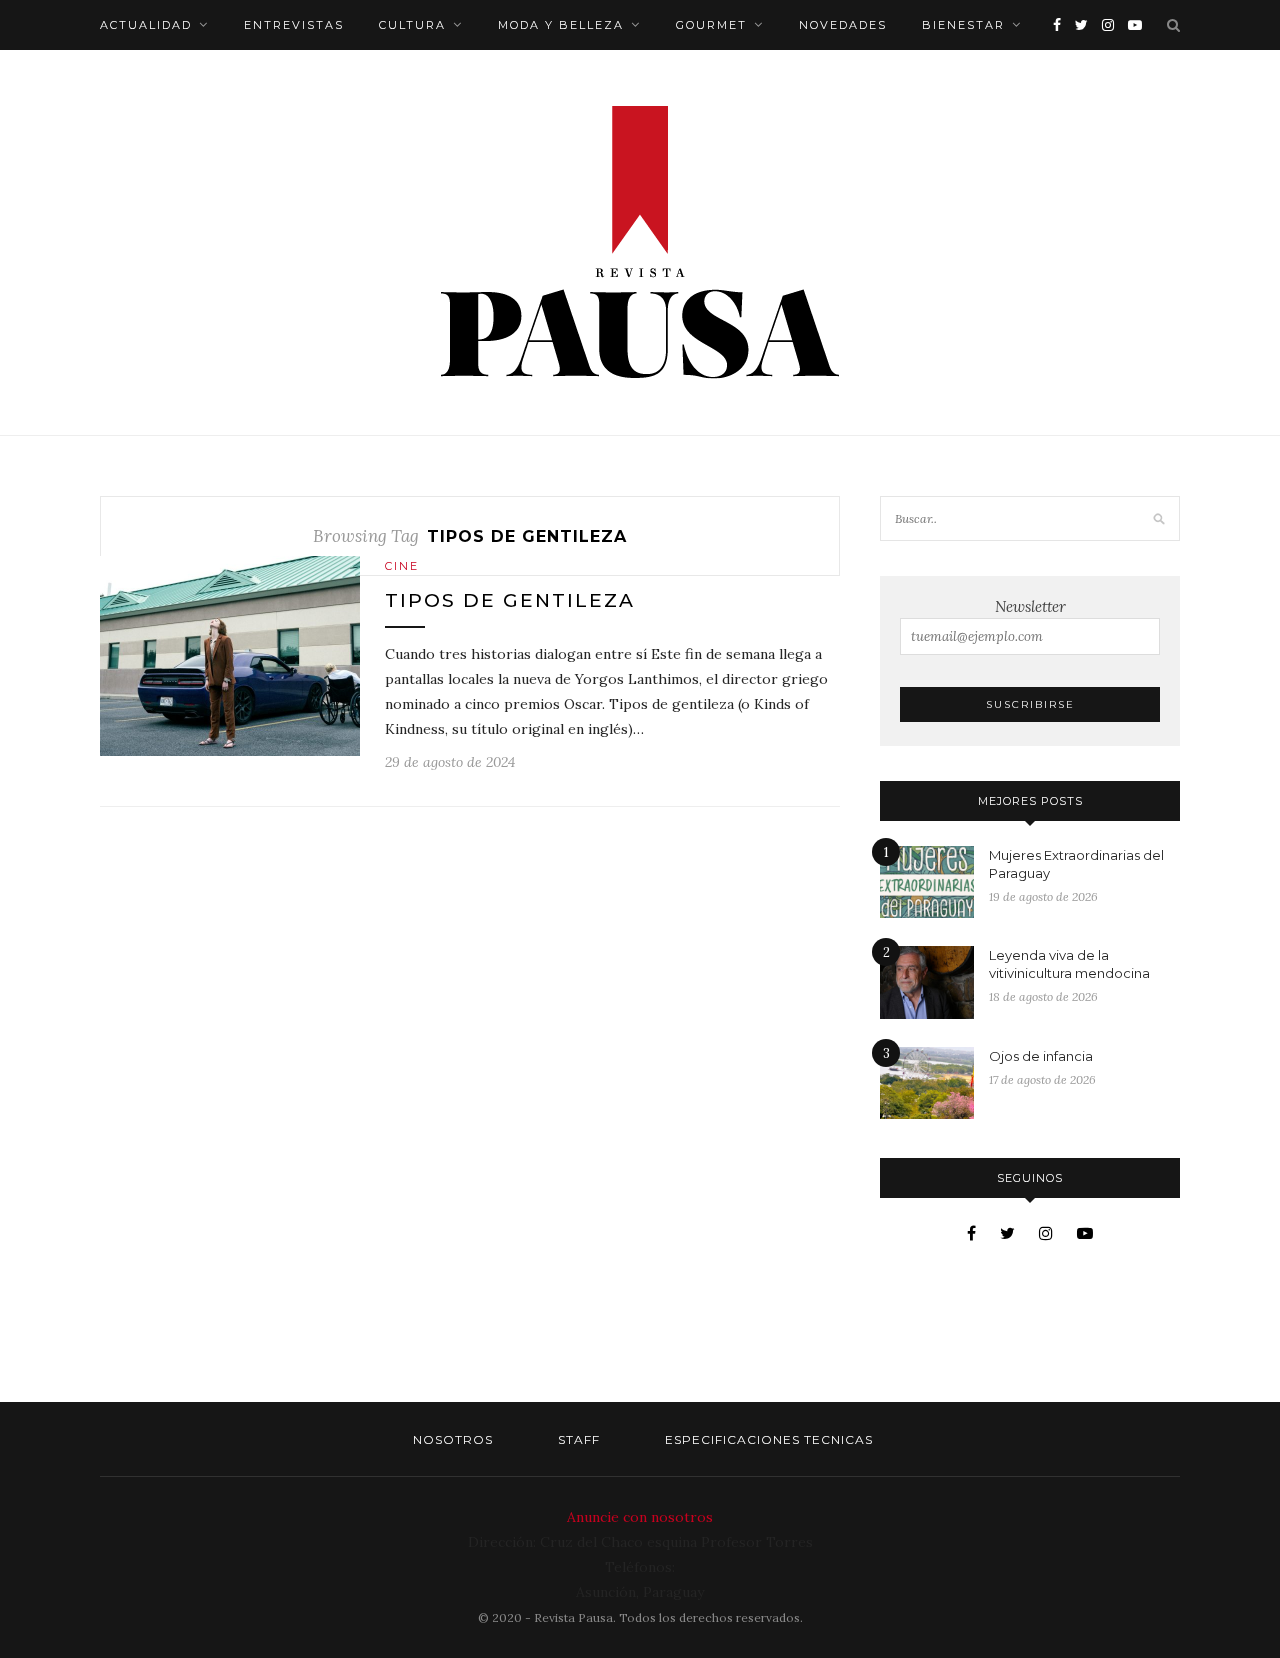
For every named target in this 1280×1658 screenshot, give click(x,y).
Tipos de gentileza (510, 600)
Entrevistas (294, 25)
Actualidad (146, 25)
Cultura (412, 25)
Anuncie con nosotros (640, 1517)
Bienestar (963, 25)
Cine (402, 566)
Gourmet (711, 25)
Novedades (843, 25)
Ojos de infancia (1041, 1056)
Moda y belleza (561, 25)
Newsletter (1030, 606)
